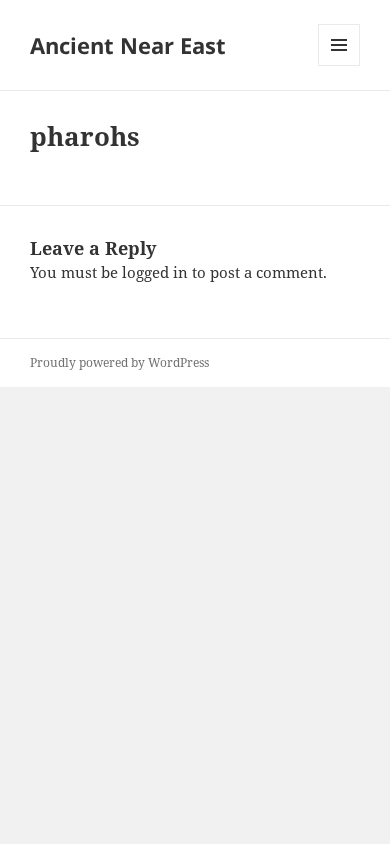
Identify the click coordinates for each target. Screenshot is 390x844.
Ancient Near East (128, 45)
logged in (155, 272)
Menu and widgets (339, 65)
